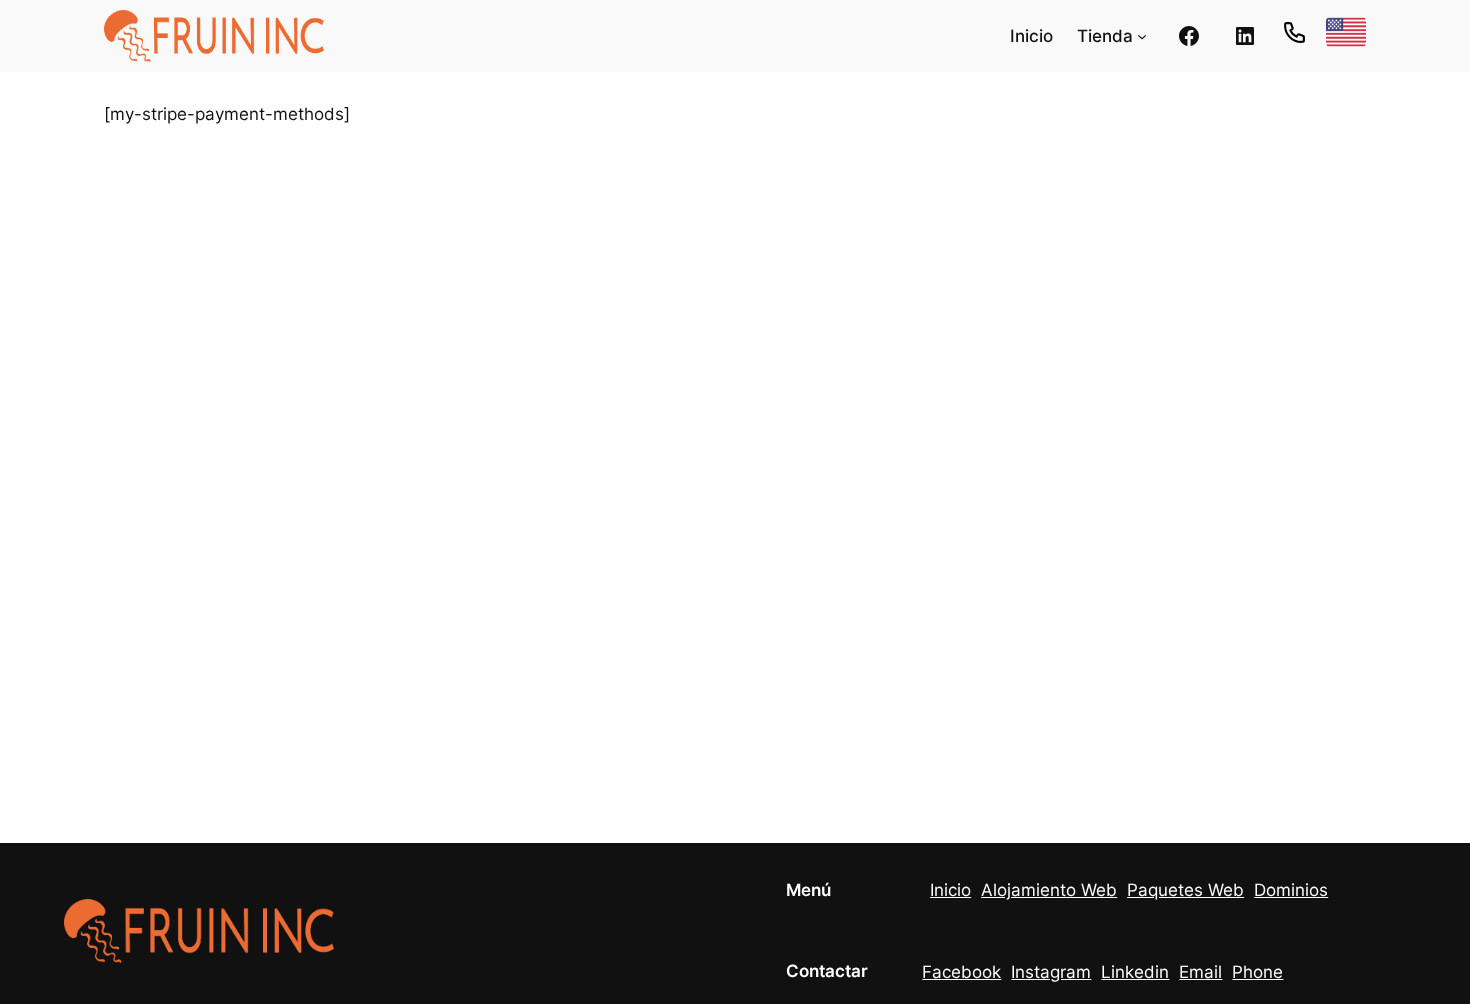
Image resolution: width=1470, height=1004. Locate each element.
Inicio (950, 890)
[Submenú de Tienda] (1142, 36)
